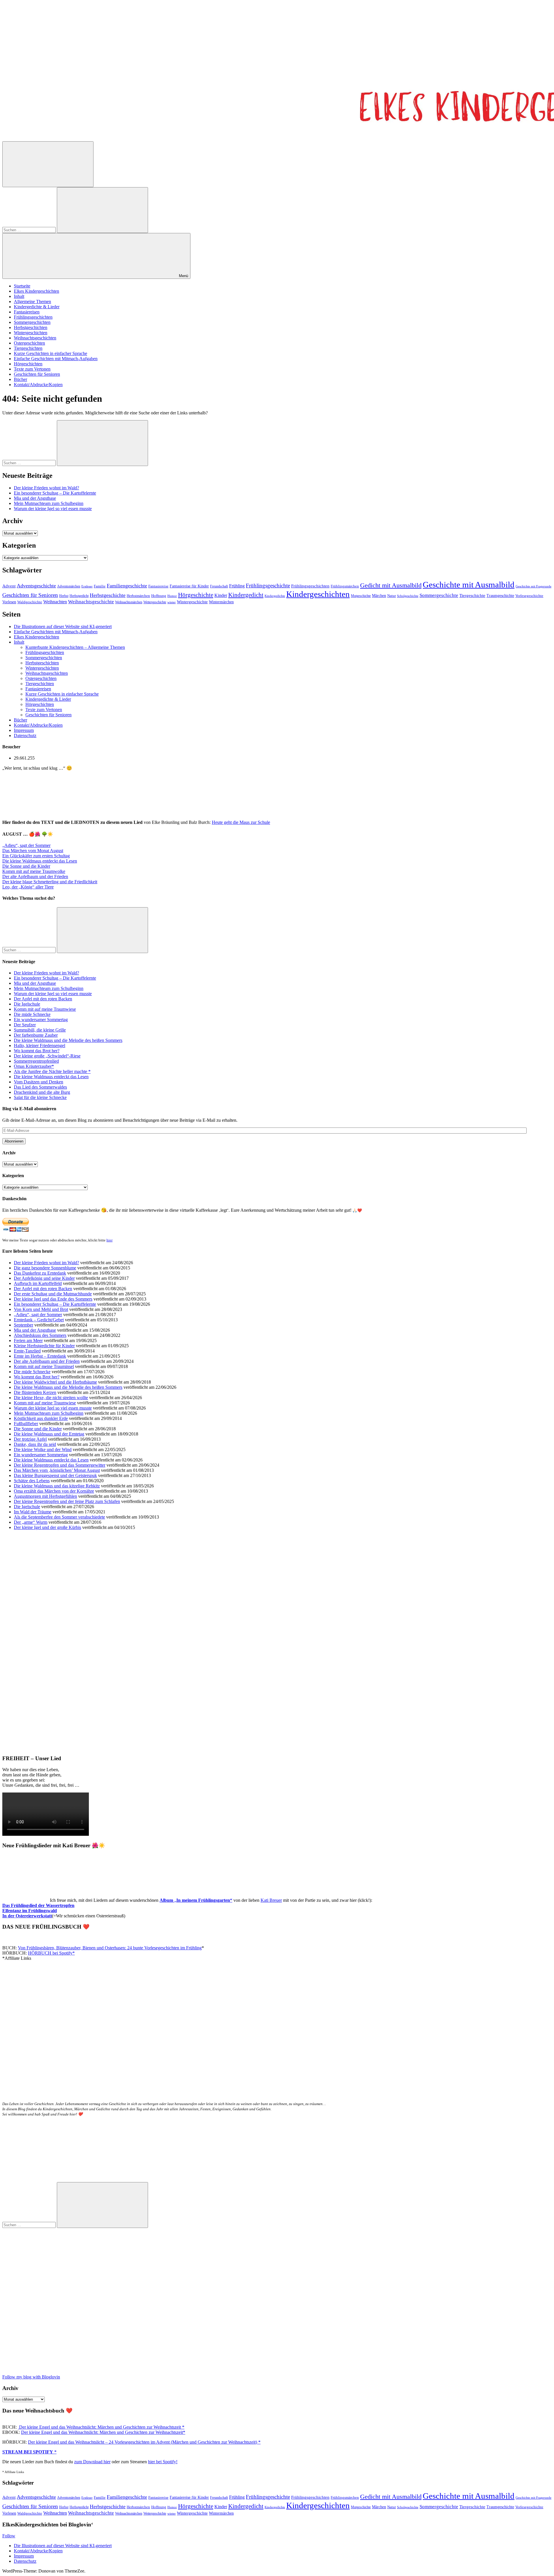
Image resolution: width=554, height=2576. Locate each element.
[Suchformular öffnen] (48, 164)
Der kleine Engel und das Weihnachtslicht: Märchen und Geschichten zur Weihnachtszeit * (101, 2427)
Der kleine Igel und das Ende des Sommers (53, 1299)
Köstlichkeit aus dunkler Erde (41, 1418)
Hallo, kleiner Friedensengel (40, 1045)
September (24, 1325)
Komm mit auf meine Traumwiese (45, 1009)
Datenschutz (25, 735)
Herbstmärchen (138, 596)
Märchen (379, 596)
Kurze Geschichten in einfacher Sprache (50, 353)
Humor (172, 596)
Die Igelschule (27, 1004)
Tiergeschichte (472, 595)
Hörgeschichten (28, 364)
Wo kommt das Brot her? (37, 1051)
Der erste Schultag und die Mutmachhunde (53, 1294)
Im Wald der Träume (33, 1512)
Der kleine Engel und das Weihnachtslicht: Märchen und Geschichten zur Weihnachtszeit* (103, 2432)
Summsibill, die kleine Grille (40, 1030)
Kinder (221, 595)
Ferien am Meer (28, 1340)
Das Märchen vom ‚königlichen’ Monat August (57, 1470)
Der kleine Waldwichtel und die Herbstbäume (55, 1382)
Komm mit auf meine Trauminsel (44, 1366)
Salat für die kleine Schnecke (40, 1097)
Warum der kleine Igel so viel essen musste (53, 509)
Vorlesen (9, 602)
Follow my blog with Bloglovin (31, 2377)
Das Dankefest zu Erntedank (40, 1273)
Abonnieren (14, 1141)
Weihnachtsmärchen (129, 602)
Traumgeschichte (500, 596)
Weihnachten (55, 602)
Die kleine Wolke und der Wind (43, 1449)
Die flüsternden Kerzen (35, 1392)
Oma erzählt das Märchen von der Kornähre (54, 1491)
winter (172, 602)
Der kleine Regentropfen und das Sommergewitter (60, 1465)
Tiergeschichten (28, 348)
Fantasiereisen (27, 312)
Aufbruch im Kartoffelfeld (38, 1283)
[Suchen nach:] (30, 230)
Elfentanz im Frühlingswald (30, 1911)
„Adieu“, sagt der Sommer (26, 845)
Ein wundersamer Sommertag (41, 1020)
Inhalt (19, 296)
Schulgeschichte (408, 596)
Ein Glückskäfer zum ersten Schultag (36, 856)
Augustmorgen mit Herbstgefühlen (45, 1496)
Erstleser (87, 586)
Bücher (20, 379)
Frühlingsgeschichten (33, 317)
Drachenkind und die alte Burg (42, 1092)
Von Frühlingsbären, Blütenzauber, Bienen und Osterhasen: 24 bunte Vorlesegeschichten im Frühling (110, 1948)
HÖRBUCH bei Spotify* (51, 1953)
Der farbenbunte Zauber (36, 1035)
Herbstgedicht (79, 596)
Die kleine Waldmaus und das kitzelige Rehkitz (57, 1486)
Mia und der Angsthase (35, 498)
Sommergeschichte (439, 595)
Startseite (22, 286)
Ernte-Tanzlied (27, 1351)
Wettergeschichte (155, 602)
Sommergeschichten (32, 322)
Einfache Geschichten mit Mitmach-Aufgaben (56, 359)
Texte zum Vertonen (32, 369)
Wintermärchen (221, 602)
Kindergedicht (246, 595)
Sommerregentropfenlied (36, 1061)
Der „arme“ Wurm (31, 1522)
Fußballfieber (26, 1424)
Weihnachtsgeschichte (91, 602)
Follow (9, 2536)
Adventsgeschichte (36, 586)
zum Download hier (92, 2462)
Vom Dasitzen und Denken (39, 1082)
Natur (392, 596)
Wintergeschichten (31, 333)
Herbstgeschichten (31, 327)
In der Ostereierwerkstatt (27, 1916)
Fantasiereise (158, 586)
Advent (9, 586)
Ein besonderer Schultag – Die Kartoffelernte (55, 493)
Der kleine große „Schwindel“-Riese (47, 1056)
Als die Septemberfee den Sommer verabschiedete (59, 1517)
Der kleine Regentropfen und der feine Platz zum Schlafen (67, 1501)
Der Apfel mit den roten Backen (43, 999)
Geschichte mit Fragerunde (534, 586)
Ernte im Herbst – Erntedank (40, 1356)
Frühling (237, 586)
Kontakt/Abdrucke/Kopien (38, 385)
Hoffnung (159, 596)
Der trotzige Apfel (30, 1439)
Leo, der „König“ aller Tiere (28, 887)
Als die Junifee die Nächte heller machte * (52, 1071)
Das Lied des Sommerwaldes (40, 1087)
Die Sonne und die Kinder (26, 866)
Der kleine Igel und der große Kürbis (47, 1527)
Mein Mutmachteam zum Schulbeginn (49, 503)
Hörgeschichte (196, 595)
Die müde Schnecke (32, 1014)
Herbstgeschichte (108, 595)
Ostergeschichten (29, 343)
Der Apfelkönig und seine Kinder (44, 1278)
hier (110, 1240)
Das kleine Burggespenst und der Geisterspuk (55, 1475)
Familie (100, 586)
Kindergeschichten (318, 594)
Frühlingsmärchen (345, 586)
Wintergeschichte (192, 602)
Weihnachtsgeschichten (35, 338)
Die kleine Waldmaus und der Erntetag (49, 1434)
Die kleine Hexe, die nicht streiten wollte (51, 1398)
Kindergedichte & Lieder (37, 307)
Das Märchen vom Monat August (33, 851)
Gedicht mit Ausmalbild (391, 585)
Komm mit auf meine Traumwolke (34, 871)
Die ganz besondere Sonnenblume (45, 1268)
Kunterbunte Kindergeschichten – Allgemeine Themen (75, 647)
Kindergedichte (275, 596)
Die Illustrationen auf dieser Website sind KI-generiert (63, 626)
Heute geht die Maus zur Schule (241, 822)
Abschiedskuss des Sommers (40, 1335)
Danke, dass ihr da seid (35, 1444)
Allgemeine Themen (32, 301)
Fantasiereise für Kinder (189, 586)
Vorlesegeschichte (529, 596)
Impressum (24, 730)
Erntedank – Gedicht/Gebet (39, 1320)
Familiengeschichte (127, 586)
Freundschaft (219, 586)
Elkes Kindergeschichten (37, 291)
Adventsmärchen (69, 586)
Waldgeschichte (30, 602)
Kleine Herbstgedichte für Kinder (44, 1346)
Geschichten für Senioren (37, 374)
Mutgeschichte (361, 596)
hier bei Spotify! (163, 2462)
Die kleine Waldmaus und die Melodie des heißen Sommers (68, 1040)
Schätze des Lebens (32, 1481)
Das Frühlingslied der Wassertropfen (38, 1905)
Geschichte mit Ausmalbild (469, 585)
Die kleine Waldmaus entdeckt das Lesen (40, 861)
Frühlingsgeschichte (268, 586)
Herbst (64, 596)
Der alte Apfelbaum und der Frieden (35, 876)
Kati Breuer (271, 1900)
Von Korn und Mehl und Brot (41, 1309)
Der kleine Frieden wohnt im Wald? (46, 488)
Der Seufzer (25, 1025)
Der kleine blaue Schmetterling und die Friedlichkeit (50, 882)
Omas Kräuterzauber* (34, 1066)
